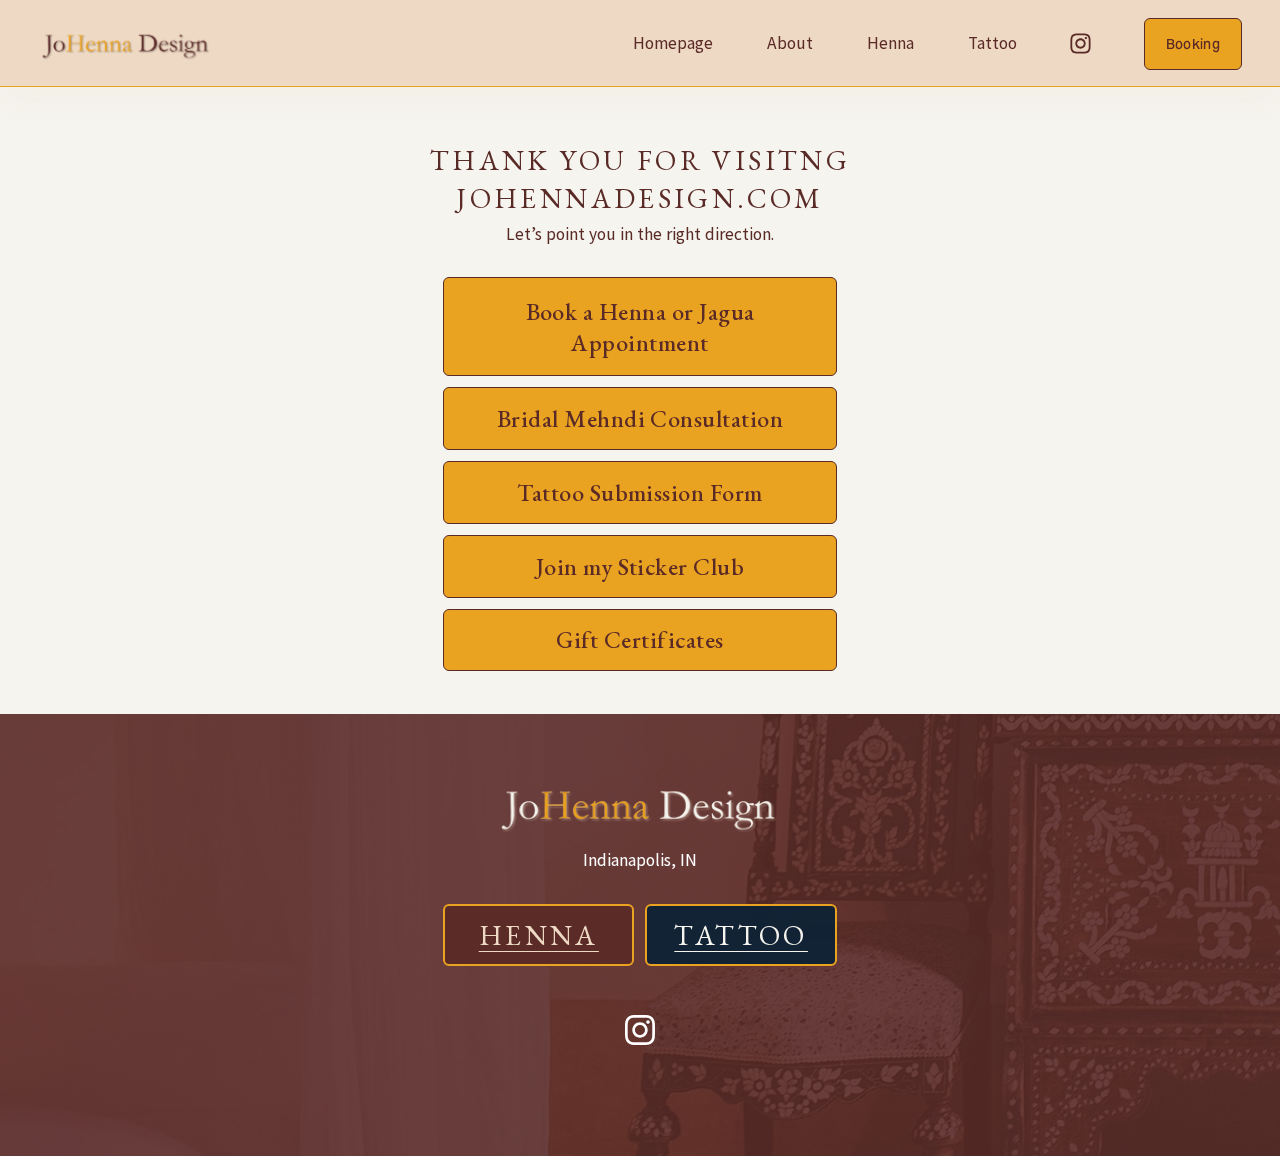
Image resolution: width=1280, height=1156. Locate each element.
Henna (890, 43)
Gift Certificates (639, 639)
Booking (1193, 44)
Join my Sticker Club (640, 566)
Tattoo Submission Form (639, 492)
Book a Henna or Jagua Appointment (640, 327)
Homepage (673, 43)
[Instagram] (1080, 43)
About (790, 43)
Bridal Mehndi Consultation (640, 418)
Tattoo (992, 43)
